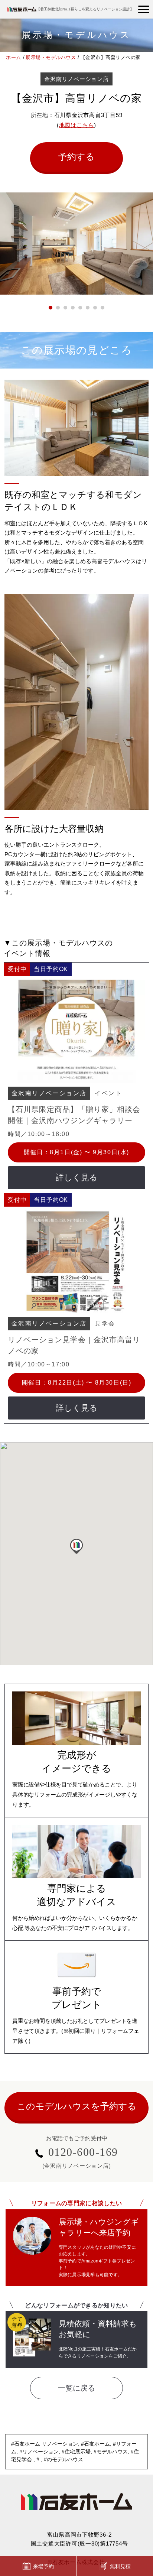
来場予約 (43, 2566)
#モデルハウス (111, 2452)
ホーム (14, 57)
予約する (76, 157)
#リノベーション (39, 2452)
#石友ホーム (95, 2444)
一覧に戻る (76, 2388)
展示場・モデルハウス (51, 57)
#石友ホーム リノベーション (45, 2444)
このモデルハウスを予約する (77, 2106)
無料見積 (120, 2566)
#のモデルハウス (64, 2459)
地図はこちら (77, 125)
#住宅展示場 (76, 2452)
